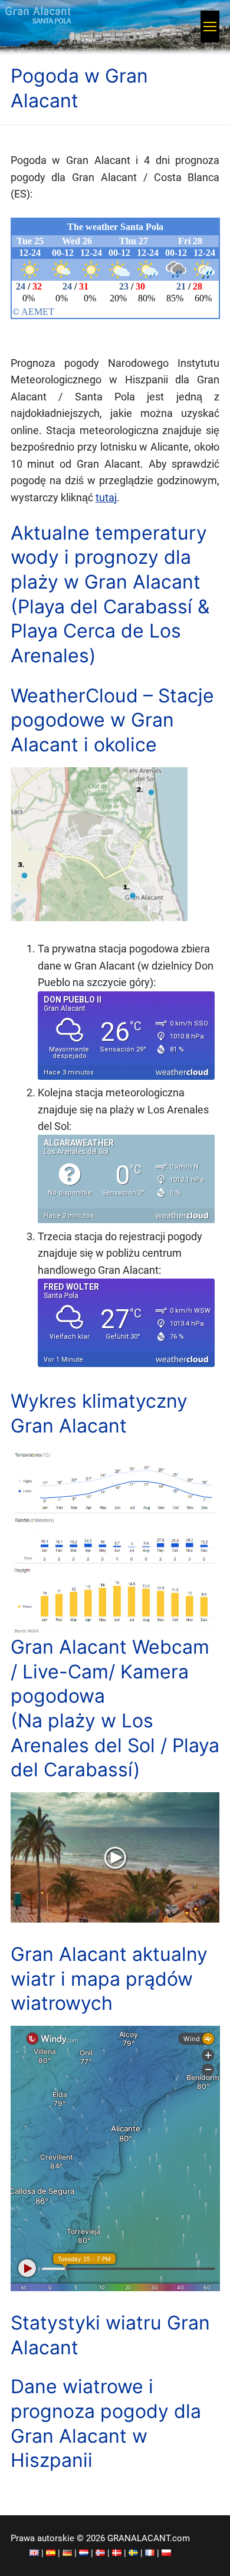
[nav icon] (210, 27)
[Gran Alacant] (34, 2553)
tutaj (106, 498)
